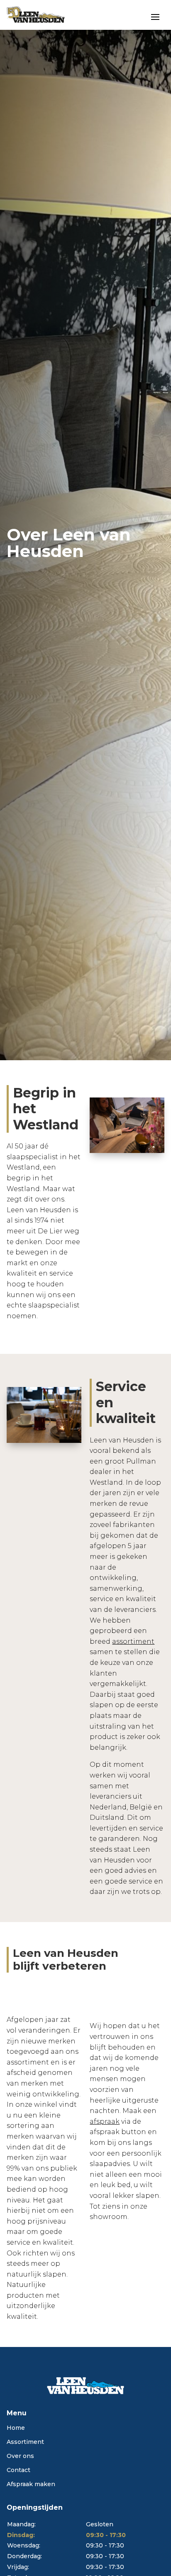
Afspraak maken (31, 2484)
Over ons (20, 2456)
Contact (18, 2470)
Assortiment (25, 2442)
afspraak (105, 2121)
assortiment (133, 1641)
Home (16, 2428)
